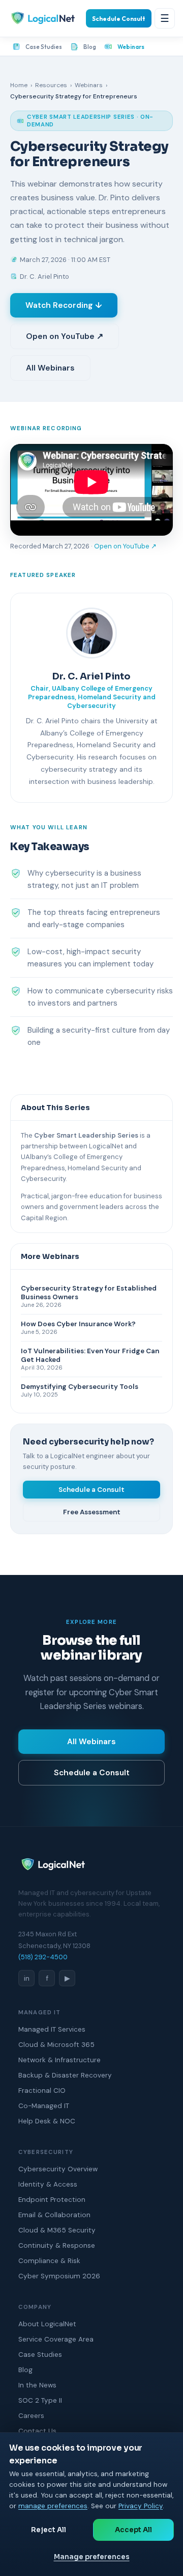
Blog (90, 47)
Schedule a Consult (91, 1490)
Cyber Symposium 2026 (59, 2276)
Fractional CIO (42, 2091)
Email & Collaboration (54, 2215)
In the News (37, 2385)
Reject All (49, 2530)
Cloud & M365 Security (57, 2230)
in (27, 1978)
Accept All (133, 2530)
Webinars (131, 47)
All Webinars (50, 368)
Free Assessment (92, 1512)
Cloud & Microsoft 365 (56, 2045)
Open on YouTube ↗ (65, 336)
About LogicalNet (47, 2324)
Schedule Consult (119, 19)
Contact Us (37, 2431)
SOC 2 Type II (40, 2400)
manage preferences (53, 2506)
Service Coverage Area (56, 2339)
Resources (51, 85)
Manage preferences (92, 2557)
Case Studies (44, 47)
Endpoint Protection (52, 2200)
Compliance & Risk (49, 2261)
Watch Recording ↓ (64, 305)
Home (19, 85)
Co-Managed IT (44, 2106)
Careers (31, 2416)
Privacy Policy (141, 2506)
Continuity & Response (57, 2245)
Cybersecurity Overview (58, 2169)
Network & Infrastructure (59, 2060)
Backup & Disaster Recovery (65, 2075)
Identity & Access (48, 2184)
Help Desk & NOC (47, 2121)
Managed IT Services (52, 2029)
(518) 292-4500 (43, 1957)
